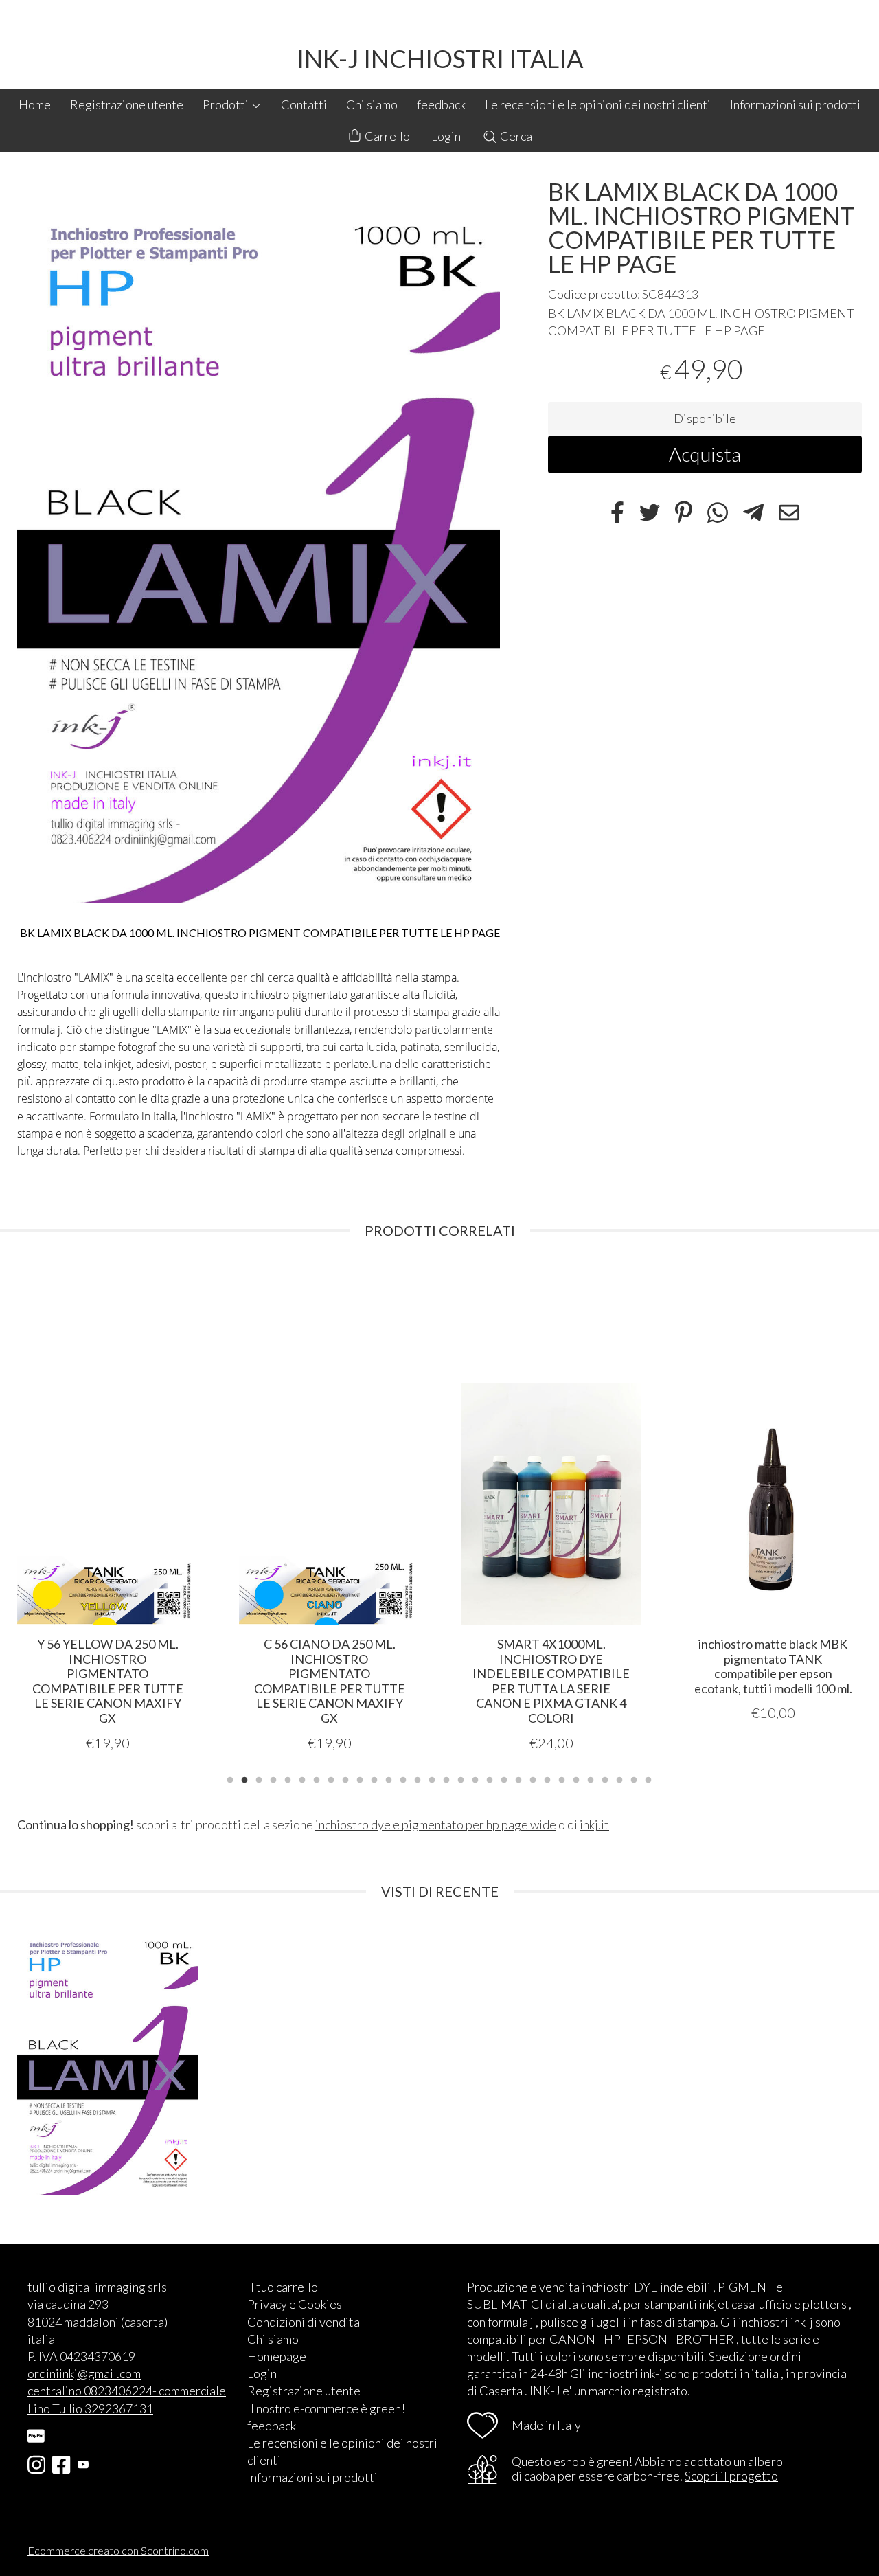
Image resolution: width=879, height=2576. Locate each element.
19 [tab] (490, 1778)
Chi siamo (372, 104)
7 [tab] (317, 1778)
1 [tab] (230, 1778)
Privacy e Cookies (295, 2304)
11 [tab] (374, 1778)
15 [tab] (432, 1778)
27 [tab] (605, 1778)
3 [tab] (259, 1778)
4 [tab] (273, 1778)
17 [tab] (461, 1778)
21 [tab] (518, 1778)
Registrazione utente (127, 104)
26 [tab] (591, 1778)
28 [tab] (619, 1778)
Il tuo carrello (283, 2287)
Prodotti (227, 104)
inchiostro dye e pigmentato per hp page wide (436, 1824)
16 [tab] (446, 1778)
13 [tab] (403, 1778)
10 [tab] (360, 1778)
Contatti (304, 104)
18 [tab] (475, 1778)
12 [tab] (389, 1778)
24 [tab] (562, 1778)
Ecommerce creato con (118, 2550)
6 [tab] (302, 1778)
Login (446, 136)
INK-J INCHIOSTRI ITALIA (440, 58)
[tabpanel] (107, 1508)
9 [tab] (345, 1778)
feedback (441, 104)
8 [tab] (331, 1778)
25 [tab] (576, 1778)
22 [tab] (533, 1778)
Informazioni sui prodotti (795, 104)
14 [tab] (418, 1778)
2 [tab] (244, 1778)
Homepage (277, 2356)
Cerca (515, 136)
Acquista (705, 455)
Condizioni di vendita (304, 2322)
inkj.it (594, 1824)
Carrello (386, 136)
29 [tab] (634, 1778)
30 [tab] (648, 1778)
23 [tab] (547, 1778)
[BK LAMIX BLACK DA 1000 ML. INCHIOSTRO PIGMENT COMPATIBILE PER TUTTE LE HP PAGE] (259, 542)
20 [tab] (504, 1778)
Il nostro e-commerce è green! (326, 2408)
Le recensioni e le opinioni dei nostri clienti (598, 104)
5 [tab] (288, 1778)
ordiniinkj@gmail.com (84, 2373)
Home (35, 104)
